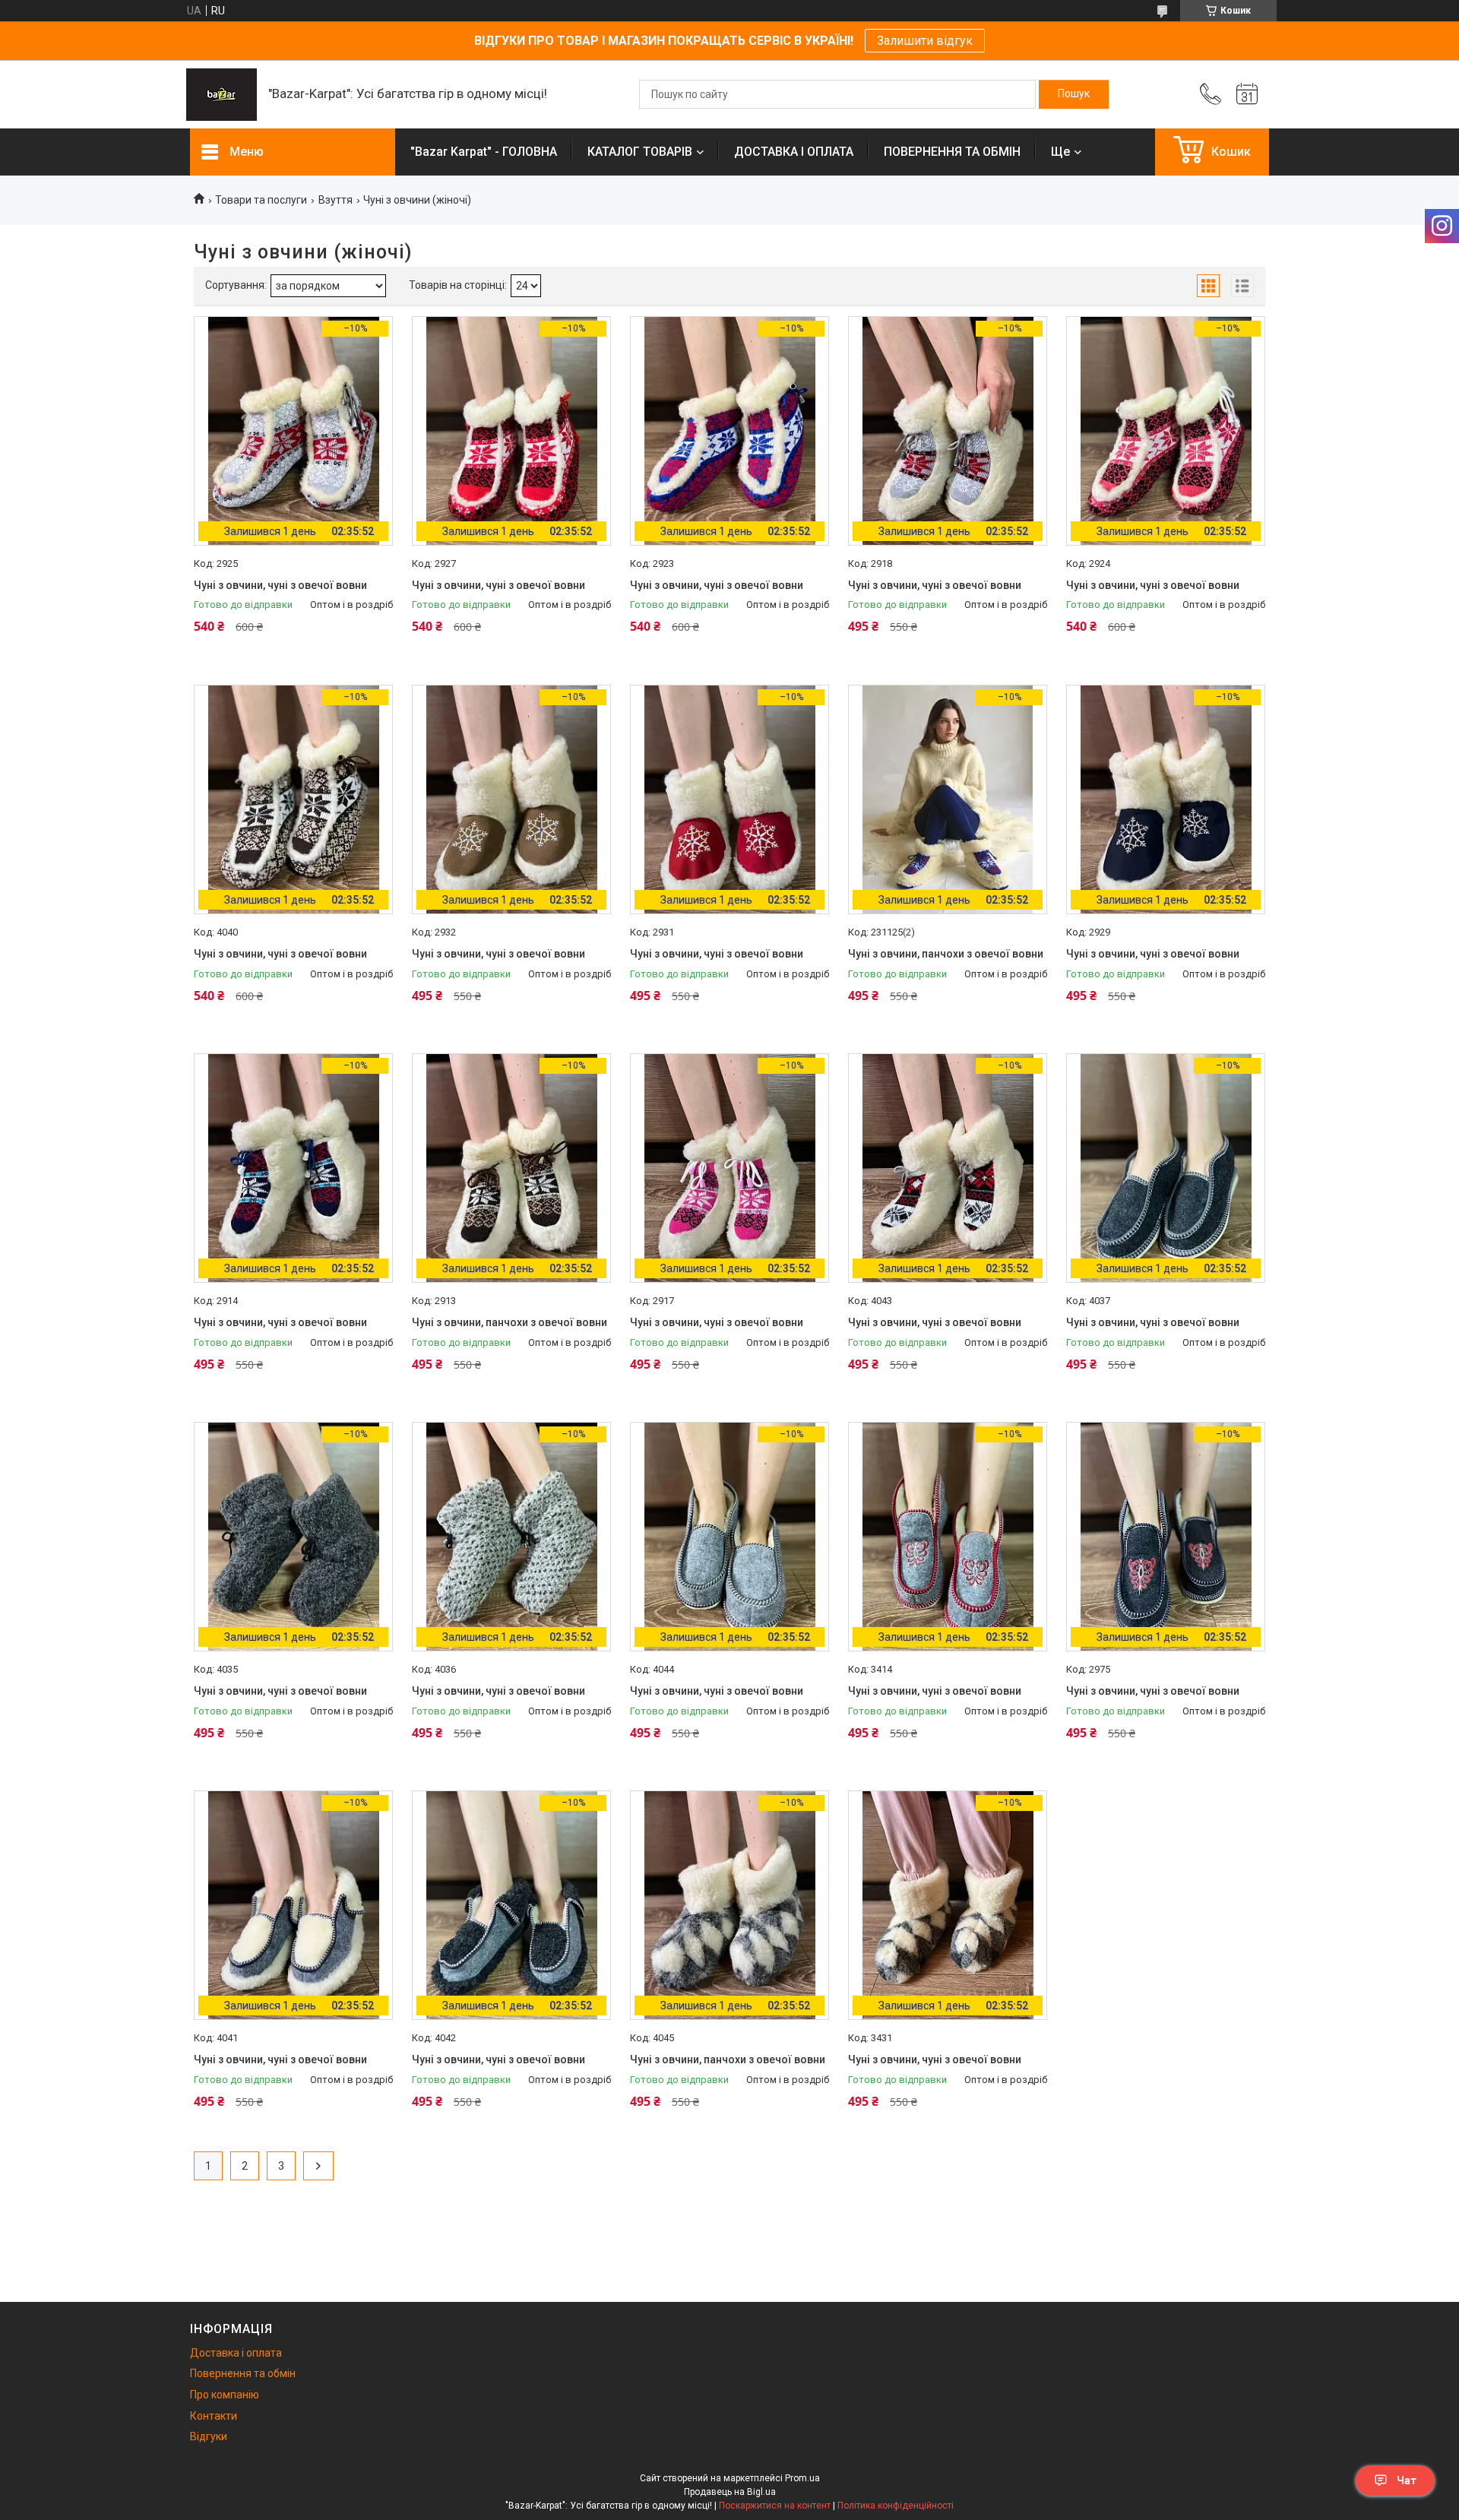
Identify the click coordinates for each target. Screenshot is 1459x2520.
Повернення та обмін (243, 2373)
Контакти (214, 2416)
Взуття (335, 200)
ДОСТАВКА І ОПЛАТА (794, 152)
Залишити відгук (925, 41)
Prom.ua (802, 2478)
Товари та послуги (261, 200)
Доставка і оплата (236, 2353)
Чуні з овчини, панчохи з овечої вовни (946, 954)
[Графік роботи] (1247, 94)
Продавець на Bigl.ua (730, 2492)
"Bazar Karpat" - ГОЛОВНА (484, 152)
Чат (1407, 2480)
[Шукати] (1074, 94)
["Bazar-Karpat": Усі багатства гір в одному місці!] (222, 95)
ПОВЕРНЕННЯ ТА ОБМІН (952, 152)
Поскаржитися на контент (775, 2506)
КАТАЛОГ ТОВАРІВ (640, 152)
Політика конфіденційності (896, 2506)
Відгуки (209, 2436)
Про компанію (225, 2395)
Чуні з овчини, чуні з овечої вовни (280, 585)
